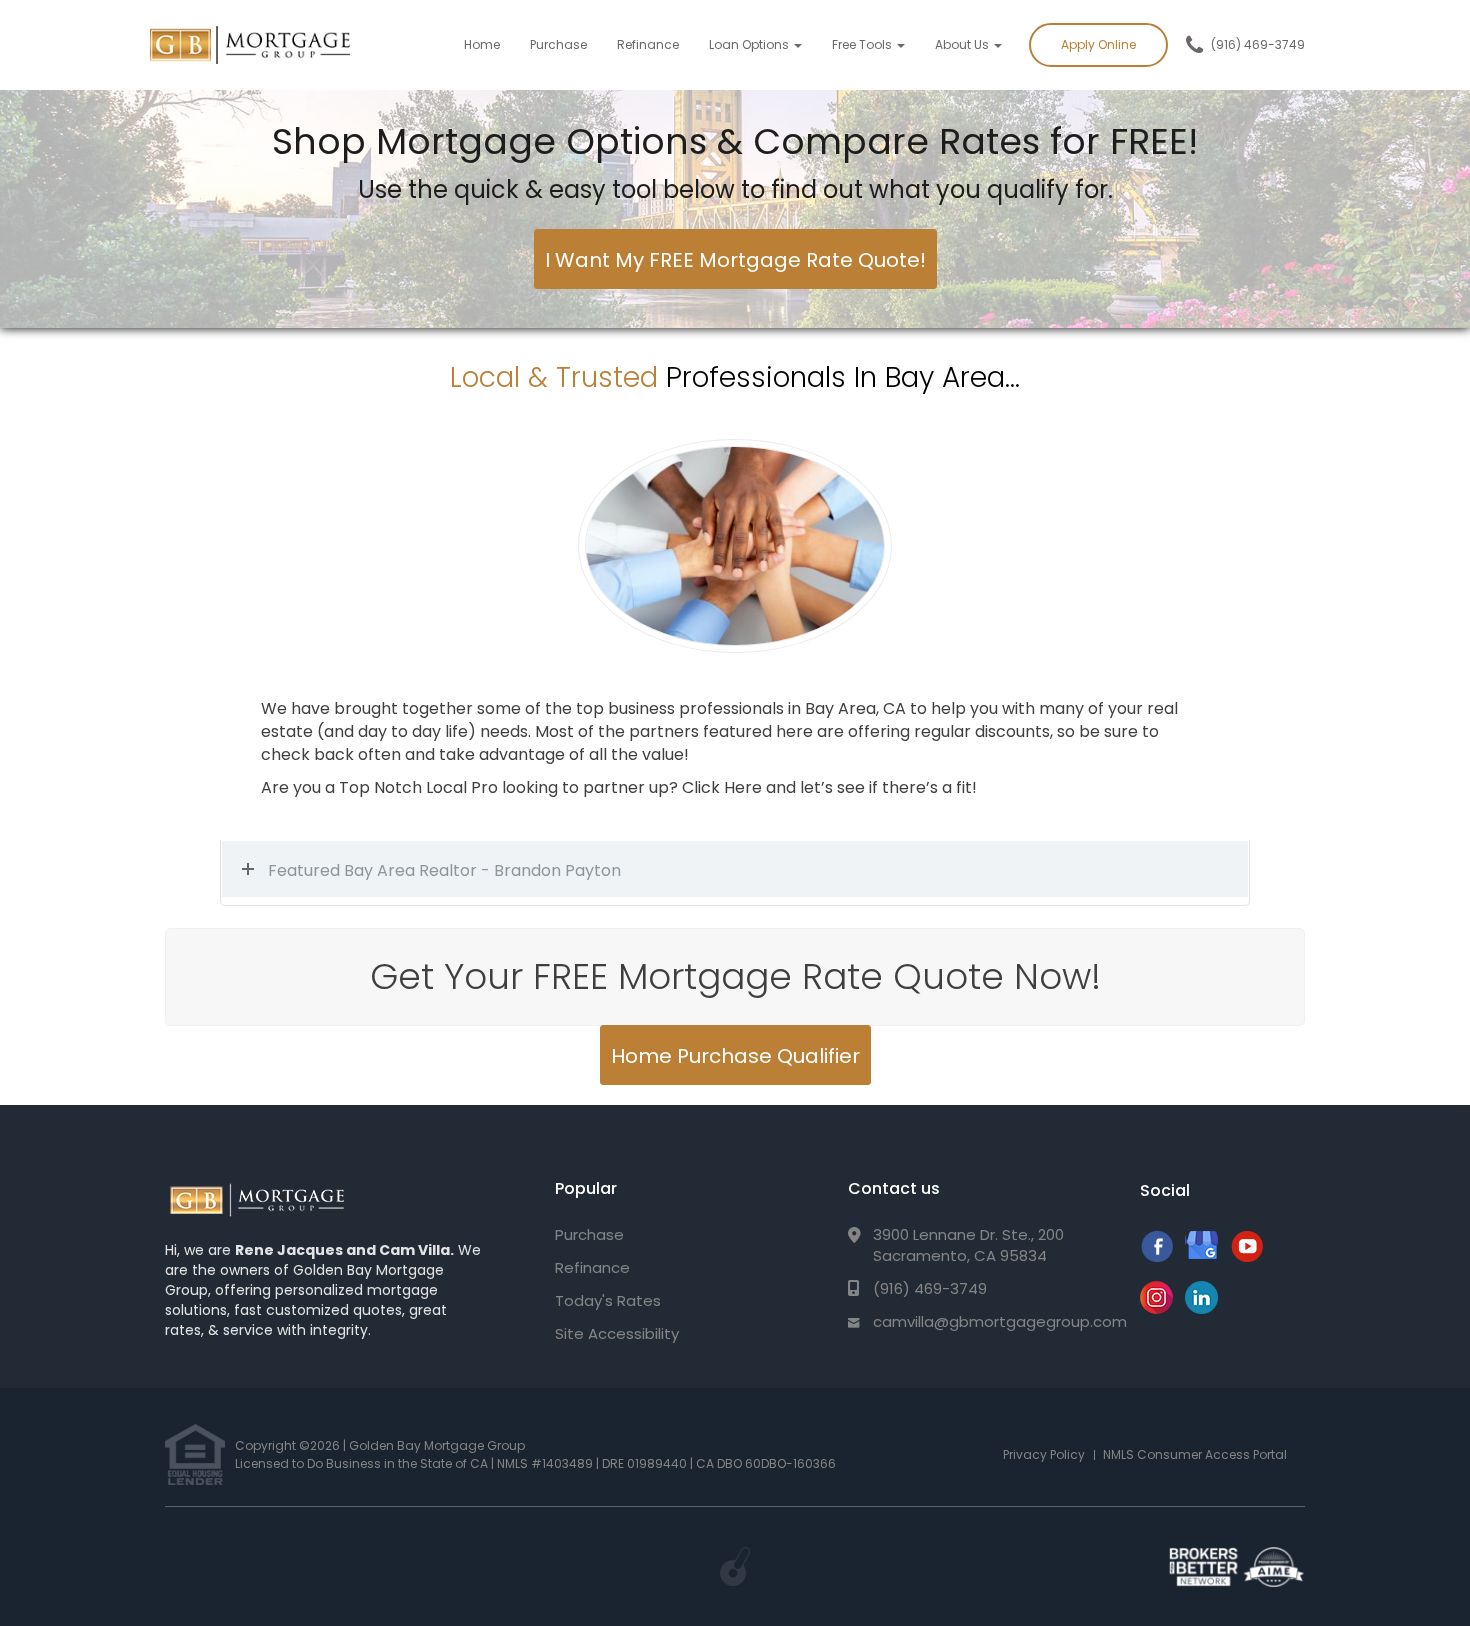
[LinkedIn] (1201, 1308)
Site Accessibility (617, 1333)
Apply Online (1098, 44)
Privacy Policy (1044, 1454)
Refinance (648, 44)
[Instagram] (1156, 1308)
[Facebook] (1156, 1256)
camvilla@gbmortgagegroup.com (1000, 1321)
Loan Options (750, 44)
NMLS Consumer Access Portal (1195, 1454)
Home (482, 44)
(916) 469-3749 (1258, 44)
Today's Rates (608, 1300)
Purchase (558, 44)
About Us (963, 44)
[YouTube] (1246, 1256)
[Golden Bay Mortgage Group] (257, 1201)
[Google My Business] (1201, 1256)
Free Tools (863, 44)
